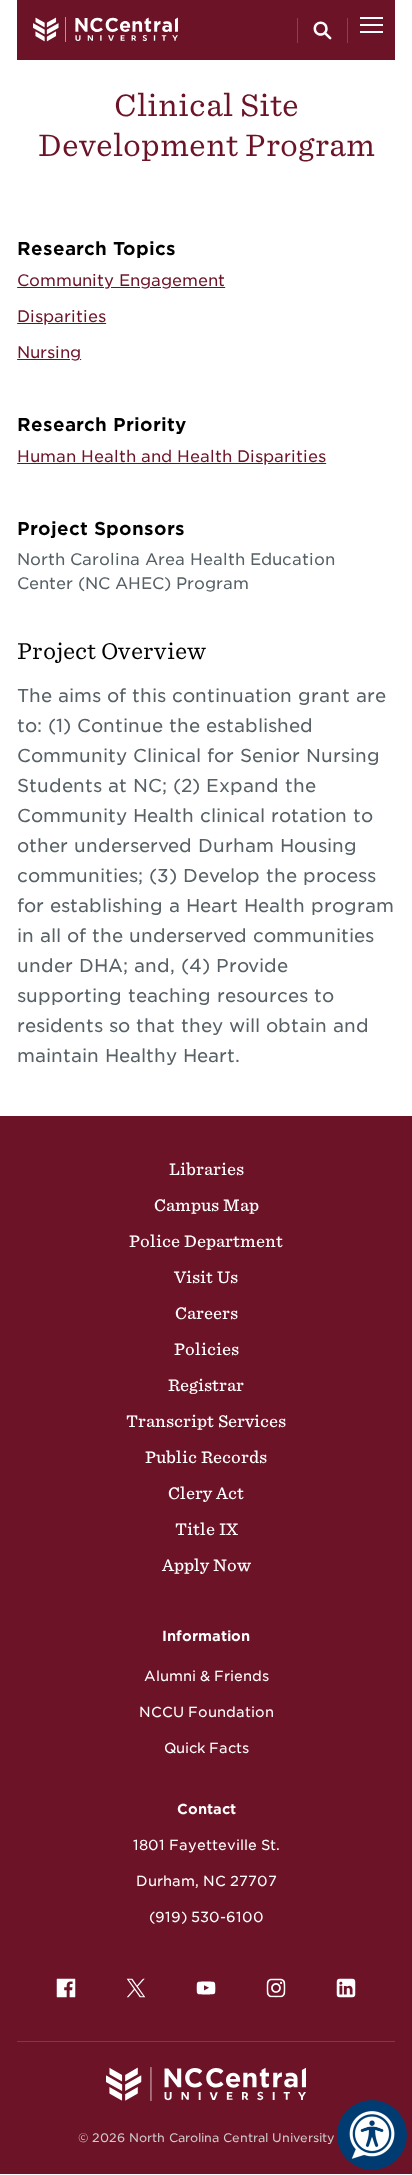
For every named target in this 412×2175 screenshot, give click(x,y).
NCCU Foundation (206, 1712)
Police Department (206, 1241)
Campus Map (206, 1205)
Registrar (206, 1385)
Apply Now (206, 1565)
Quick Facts (206, 1748)
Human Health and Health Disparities (171, 456)
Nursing (49, 352)
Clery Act (206, 1493)
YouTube (206, 1988)
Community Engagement (121, 280)
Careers (206, 1313)
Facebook (66, 1988)
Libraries (206, 1169)
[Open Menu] (371, 30)
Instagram (276, 1988)
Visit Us (206, 1277)
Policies (206, 1349)
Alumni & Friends (206, 1676)
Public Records (206, 1457)
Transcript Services (206, 1421)
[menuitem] (66, 1988)
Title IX (206, 1529)
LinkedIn (346, 1988)
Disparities (61, 316)
